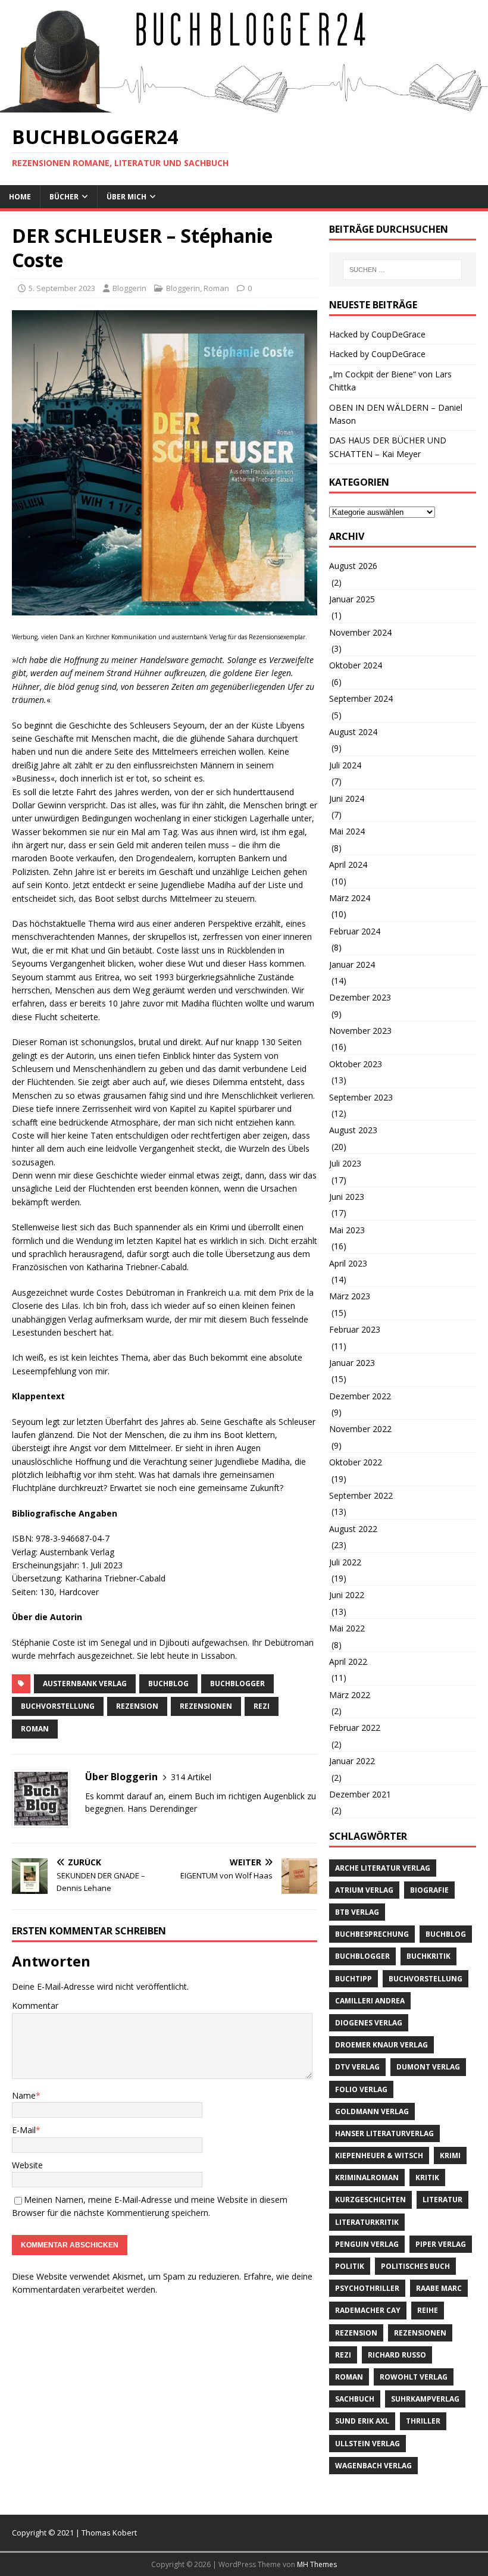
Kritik (427, 2178)
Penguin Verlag (367, 2244)
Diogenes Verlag (369, 2023)
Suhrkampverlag (425, 2399)
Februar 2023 (355, 1329)
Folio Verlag (361, 2089)
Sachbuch (355, 2399)
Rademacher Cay (368, 2310)
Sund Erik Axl (362, 2421)
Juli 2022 (345, 1562)
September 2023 (361, 1097)
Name (24, 2095)
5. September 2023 (62, 288)
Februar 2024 (355, 931)
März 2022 (350, 1695)
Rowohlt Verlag (414, 2377)
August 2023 (353, 1130)
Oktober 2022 (356, 1462)
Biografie (429, 1890)
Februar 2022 (355, 1728)
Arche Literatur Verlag (383, 1868)
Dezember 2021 (360, 1794)
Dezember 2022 (360, 1396)
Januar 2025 (352, 599)
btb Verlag (357, 1912)
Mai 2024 (347, 831)
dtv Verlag (357, 2067)
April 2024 (348, 865)
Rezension (137, 1706)
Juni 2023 (347, 1197)
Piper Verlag (441, 2244)
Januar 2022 (352, 1761)
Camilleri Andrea (370, 2001)
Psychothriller (367, 2288)
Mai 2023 (347, 1230)
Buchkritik (428, 1956)
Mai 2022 (347, 1628)
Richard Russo (397, 2355)
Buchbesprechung (372, 1934)
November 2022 (360, 1429)
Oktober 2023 (356, 1064)
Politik (350, 2266)
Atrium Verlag (364, 1890)
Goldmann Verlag (372, 2111)
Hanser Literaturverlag (384, 2133)
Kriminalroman (367, 2178)
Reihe (428, 2310)
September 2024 (361, 698)
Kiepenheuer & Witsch (379, 2155)
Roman (216, 288)
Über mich (126, 197)
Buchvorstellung (58, 1706)
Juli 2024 (345, 765)
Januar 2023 (352, 1363)
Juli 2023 (345, 1163)
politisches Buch (415, 2266)
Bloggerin (129, 288)
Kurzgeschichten (370, 2200)
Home (20, 197)
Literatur (442, 2200)
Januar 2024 (352, 965)
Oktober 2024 (356, 665)
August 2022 (353, 1529)
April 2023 (348, 1263)
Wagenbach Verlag (373, 2466)
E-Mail (24, 2130)
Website (27, 2165)
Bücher (64, 197)
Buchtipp (354, 1979)
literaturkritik (367, 2222)
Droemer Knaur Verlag (381, 2045)
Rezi (262, 1706)
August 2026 (353, 566)
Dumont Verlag (428, 2067)
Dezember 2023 (360, 997)
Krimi (450, 2155)
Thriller (423, 2421)
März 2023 (350, 1296)
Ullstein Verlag (367, 2444)
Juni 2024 (347, 798)
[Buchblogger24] (244, 106)
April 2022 (348, 1661)
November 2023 (360, 1031)
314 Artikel (191, 1777)
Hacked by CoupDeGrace (377, 334)
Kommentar (35, 2006)
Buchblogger (237, 1684)
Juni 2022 (347, 1595)
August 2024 (353, 732)
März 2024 (350, 898)
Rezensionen (206, 1706)
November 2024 (360, 632)
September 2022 (361, 1495)
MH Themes (317, 2564)
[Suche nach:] (402, 270)
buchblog (168, 1684)
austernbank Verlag (85, 1684)
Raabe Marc (439, 2288)
